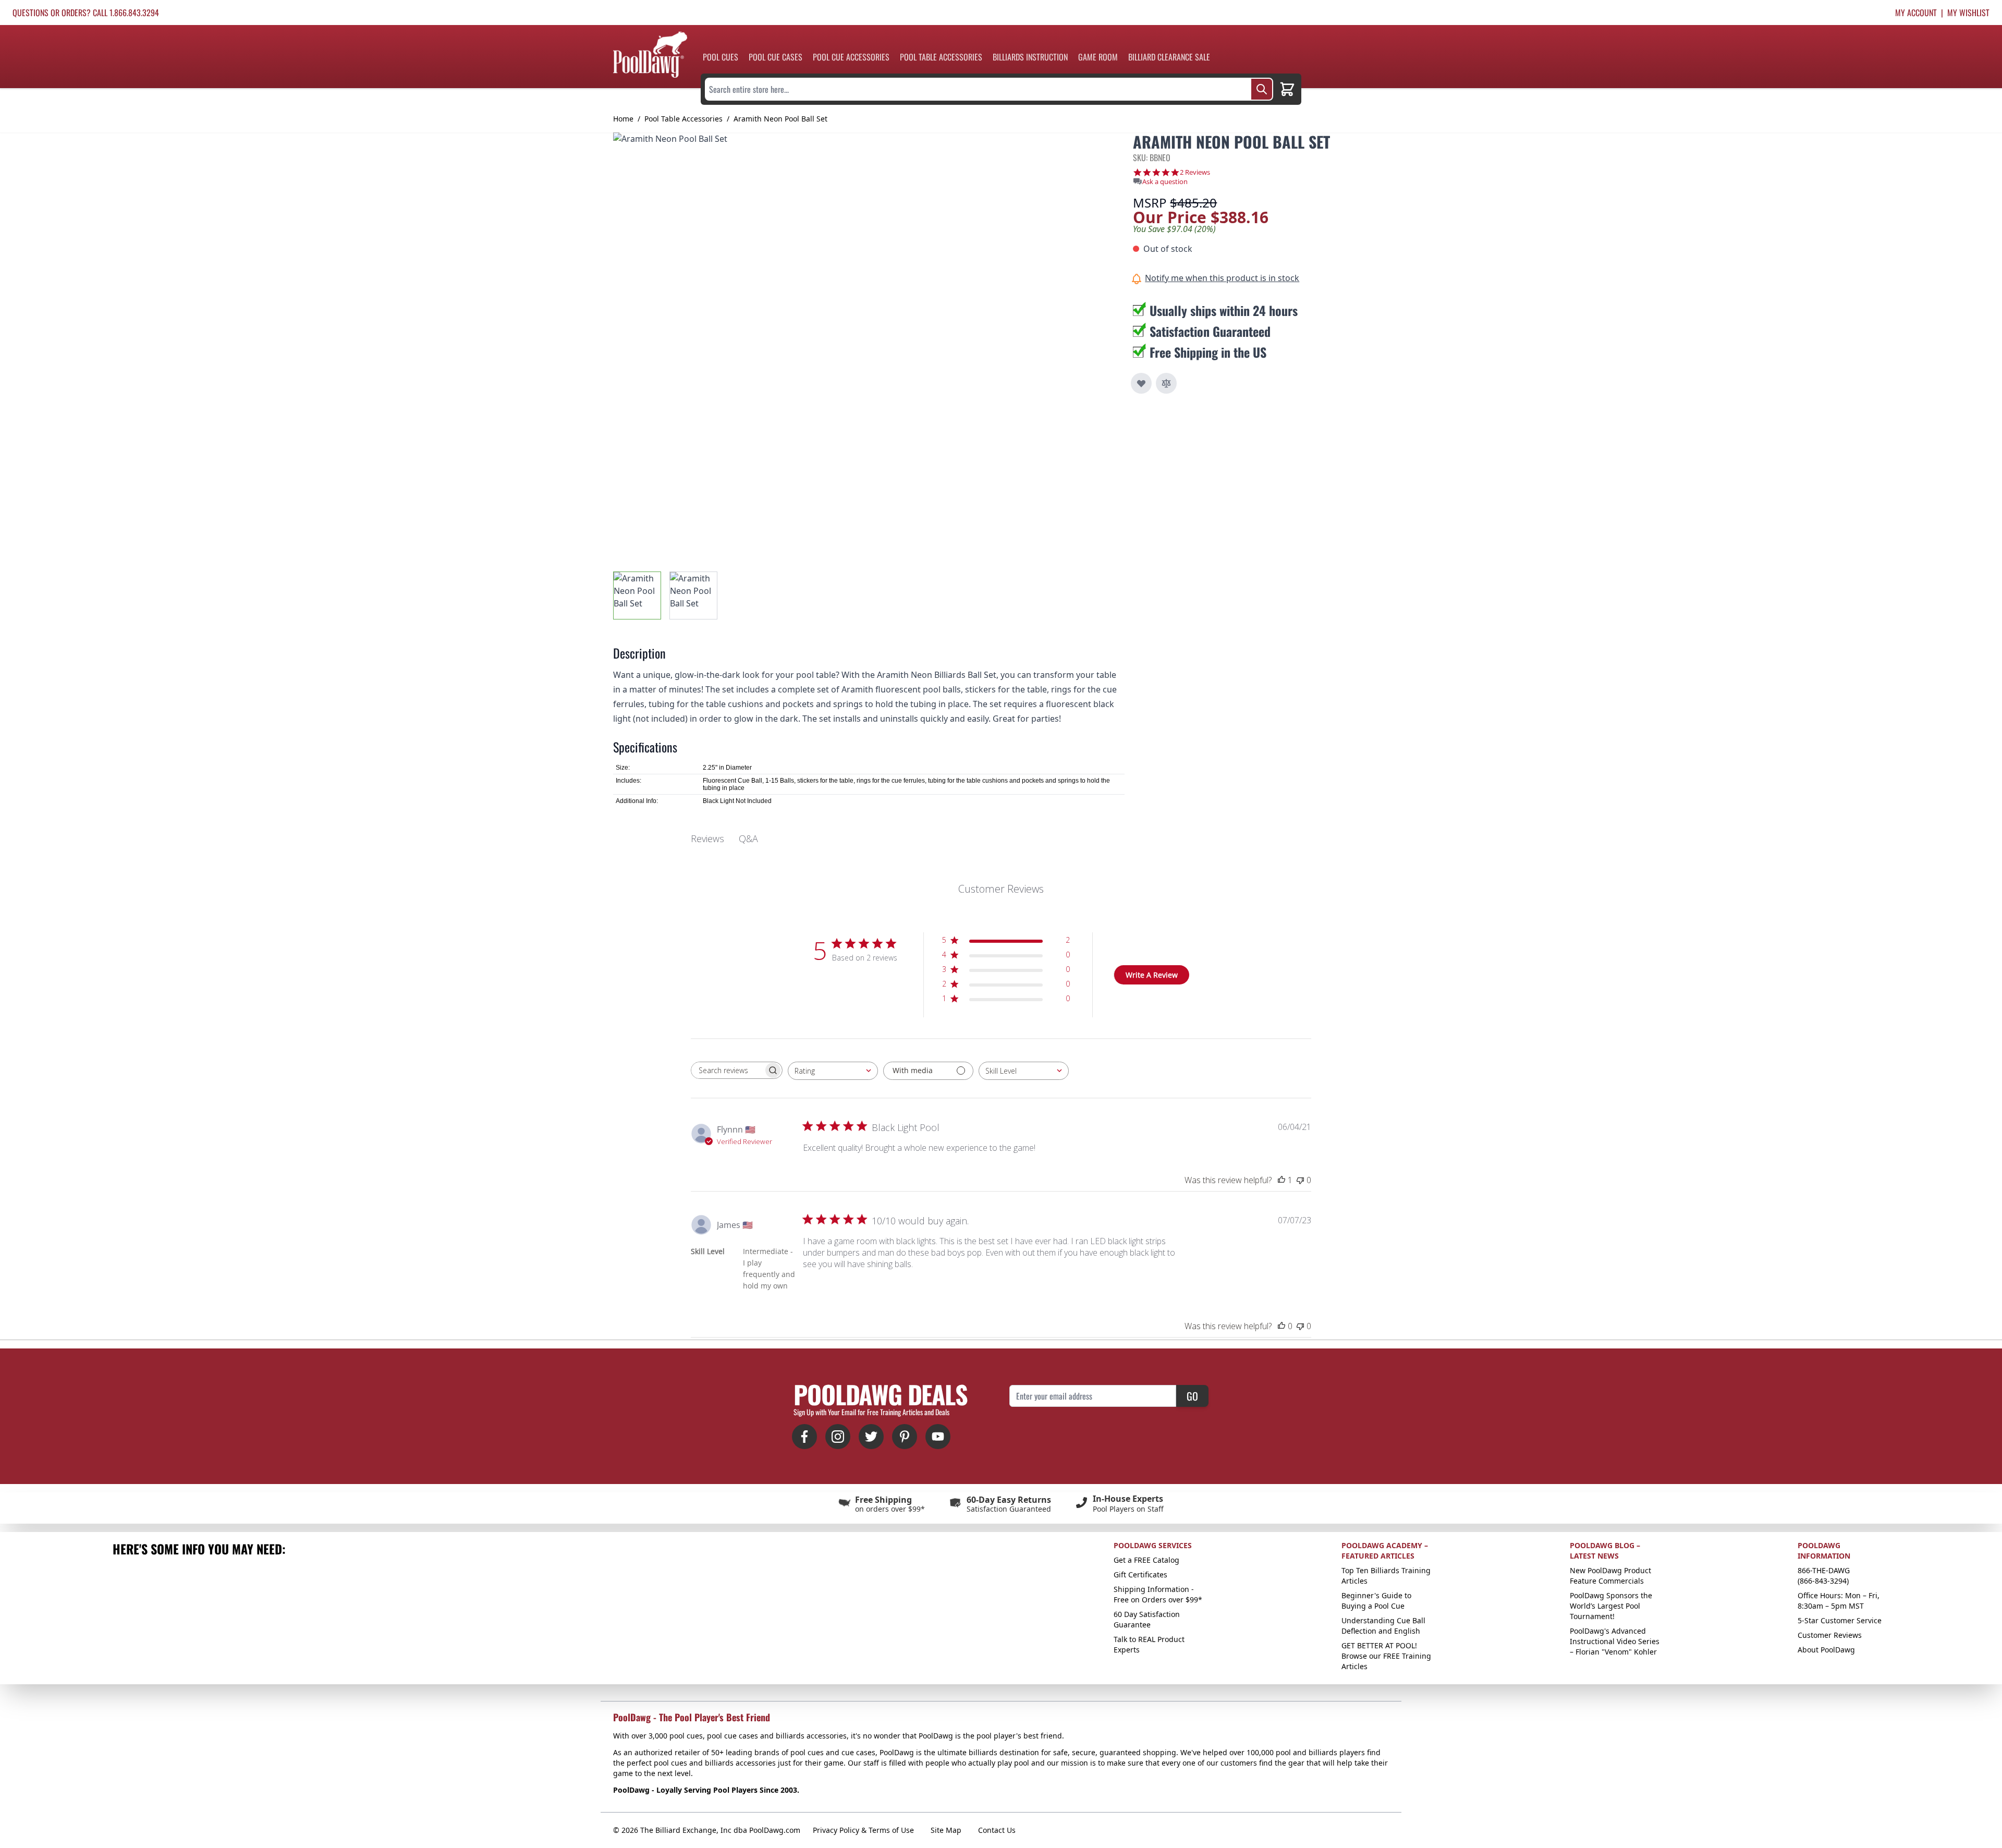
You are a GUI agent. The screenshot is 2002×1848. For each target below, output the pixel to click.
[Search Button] (1262, 89)
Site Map (946, 1830)
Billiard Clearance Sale (1169, 57)
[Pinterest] (905, 1437)
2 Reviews (1195, 172)
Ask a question (1165, 182)
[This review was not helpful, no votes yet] (1300, 1180)
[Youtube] (938, 1437)
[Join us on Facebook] (804, 1437)
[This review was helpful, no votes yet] (1281, 1326)
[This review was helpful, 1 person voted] (1281, 1180)
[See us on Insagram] (838, 1437)
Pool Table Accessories (941, 57)
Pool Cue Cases (776, 57)
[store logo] (650, 54)
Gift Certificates (1140, 1575)
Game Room (1098, 57)
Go (1192, 1396)
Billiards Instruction (1030, 57)
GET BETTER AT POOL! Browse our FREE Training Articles (1386, 1656)
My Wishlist (1968, 13)
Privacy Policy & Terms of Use (863, 1830)
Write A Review (1152, 975)
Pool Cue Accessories (851, 57)
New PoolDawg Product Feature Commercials (1610, 1576)
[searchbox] (727, 1070)
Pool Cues (721, 57)
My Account (1916, 13)
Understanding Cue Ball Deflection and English (1383, 1626)
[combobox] (833, 1071)
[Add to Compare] (1166, 383)
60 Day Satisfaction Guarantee (1147, 1619)
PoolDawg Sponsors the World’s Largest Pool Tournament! (1611, 1606)
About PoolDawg (1826, 1650)
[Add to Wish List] (1141, 383)
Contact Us (997, 1830)
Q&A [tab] (748, 838)
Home (623, 119)
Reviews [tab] (707, 838)
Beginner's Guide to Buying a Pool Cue (1376, 1601)
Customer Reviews (1830, 1635)
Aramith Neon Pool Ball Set (780, 119)
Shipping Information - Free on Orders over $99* (1158, 1594)
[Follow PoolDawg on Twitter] (871, 1437)
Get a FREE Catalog (1146, 1560)
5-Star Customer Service (1840, 1620)
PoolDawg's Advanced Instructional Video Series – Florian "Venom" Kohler (1615, 1641)
